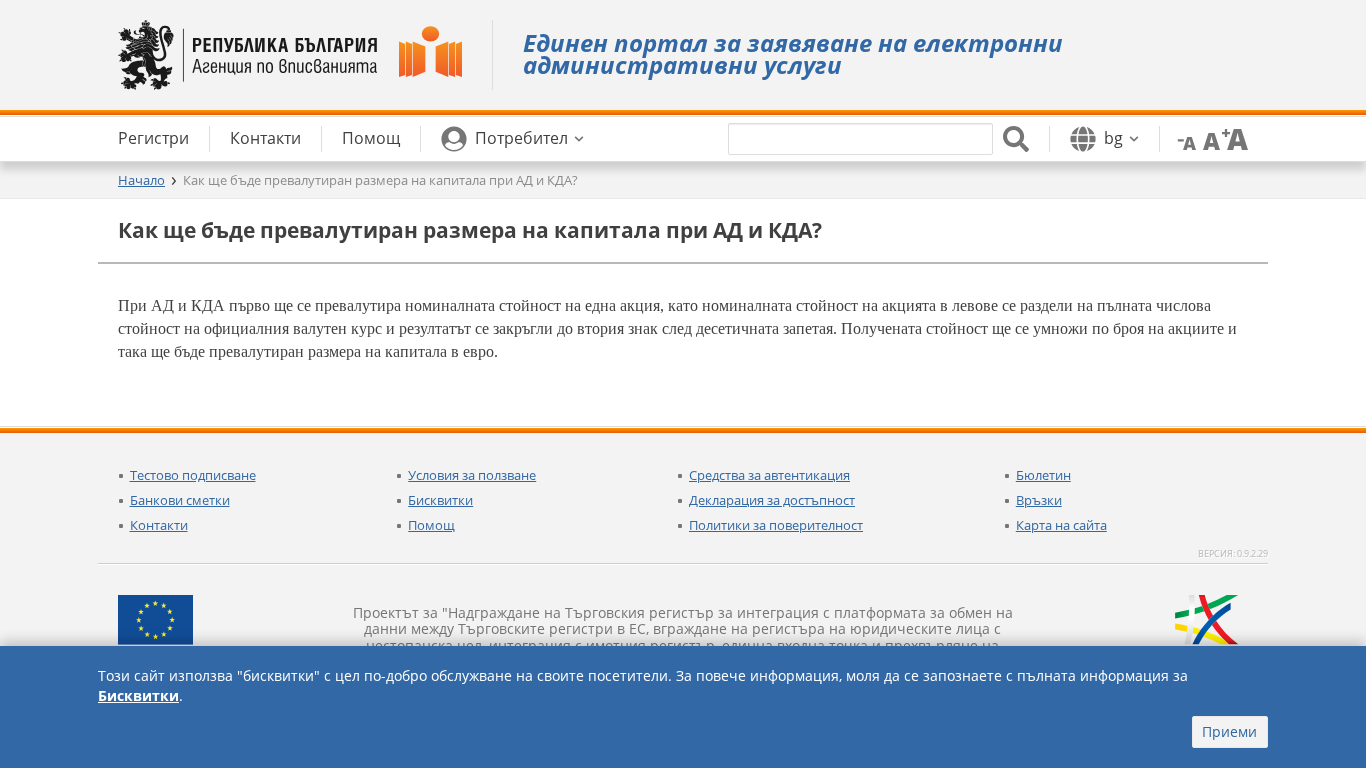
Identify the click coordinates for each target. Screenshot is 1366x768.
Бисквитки (440, 500)
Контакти (159, 525)
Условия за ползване (472, 475)
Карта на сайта (1061, 525)
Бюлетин (1043, 475)
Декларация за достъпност (772, 500)
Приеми (1229, 731)
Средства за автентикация (769, 475)
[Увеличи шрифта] (1235, 138)
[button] (512, 139)
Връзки (1039, 500)
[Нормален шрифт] (1209, 138)
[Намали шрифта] (1183, 138)
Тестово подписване (193, 475)
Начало (141, 180)
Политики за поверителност (776, 525)
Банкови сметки (180, 500)
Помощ (431, 525)
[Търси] (1016, 139)
